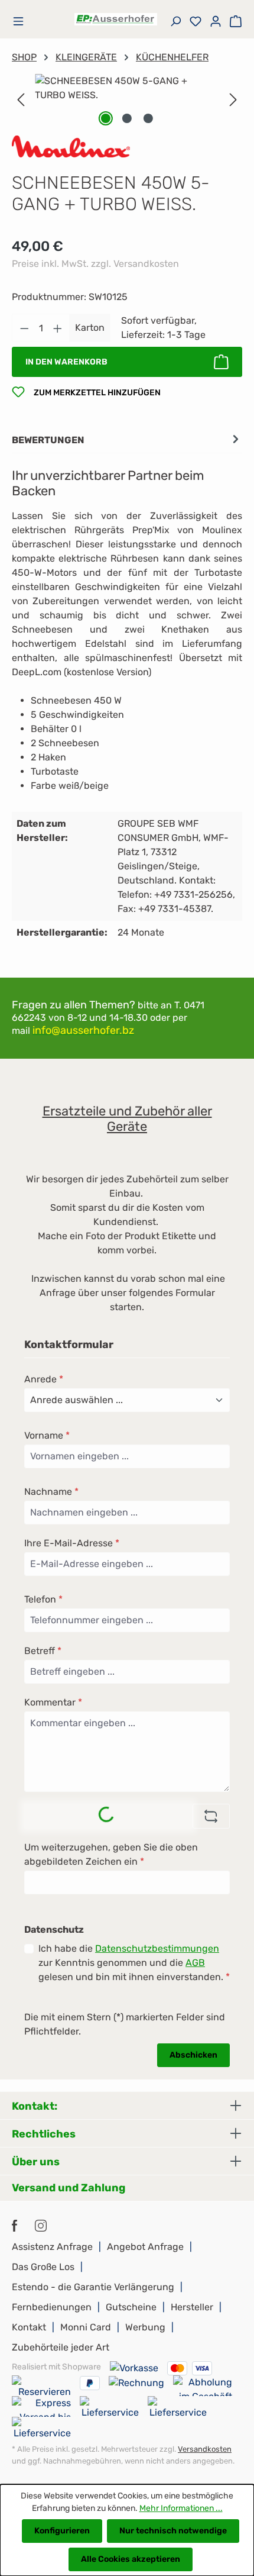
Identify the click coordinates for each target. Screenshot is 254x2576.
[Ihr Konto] (216, 22)
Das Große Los (43, 2267)
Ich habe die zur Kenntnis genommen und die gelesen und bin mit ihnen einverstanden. (134, 1963)
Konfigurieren (62, 2531)
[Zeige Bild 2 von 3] (127, 118)
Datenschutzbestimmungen (157, 1948)
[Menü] (24, 22)
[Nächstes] (233, 100)
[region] (127, 100)
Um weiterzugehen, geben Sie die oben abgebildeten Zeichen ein (111, 1854)
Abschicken (193, 2055)
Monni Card (86, 2327)
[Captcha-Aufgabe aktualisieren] (211, 1816)
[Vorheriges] (21, 100)
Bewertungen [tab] (48, 440)
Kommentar (53, 1702)
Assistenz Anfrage (52, 2247)
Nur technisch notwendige (173, 2531)
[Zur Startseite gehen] (116, 19)
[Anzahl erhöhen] (58, 328)
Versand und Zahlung (69, 2188)
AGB (195, 1963)
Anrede (44, 1379)
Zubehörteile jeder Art (61, 2347)
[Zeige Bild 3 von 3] (148, 118)
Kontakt (29, 2327)
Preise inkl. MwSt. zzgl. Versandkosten (95, 264)
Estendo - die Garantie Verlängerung (93, 2287)
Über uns (36, 2162)
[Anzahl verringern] (24, 328)
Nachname (51, 1492)
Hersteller (192, 2307)
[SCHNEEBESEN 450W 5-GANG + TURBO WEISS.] (127, 88)
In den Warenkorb (66, 362)
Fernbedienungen (52, 2307)
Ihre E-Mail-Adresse (72, 1543)
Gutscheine (131, 2307)
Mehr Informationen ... (181, 2508)
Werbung (145, 2327)
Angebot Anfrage (145, 2247)
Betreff (43, 1651)
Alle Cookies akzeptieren (131, 2559)
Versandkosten (205, 2449)
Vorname (47, 1435)
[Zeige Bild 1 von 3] (106, 118)
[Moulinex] (71, 146)
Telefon (43, 1599)
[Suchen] (175, 22)
